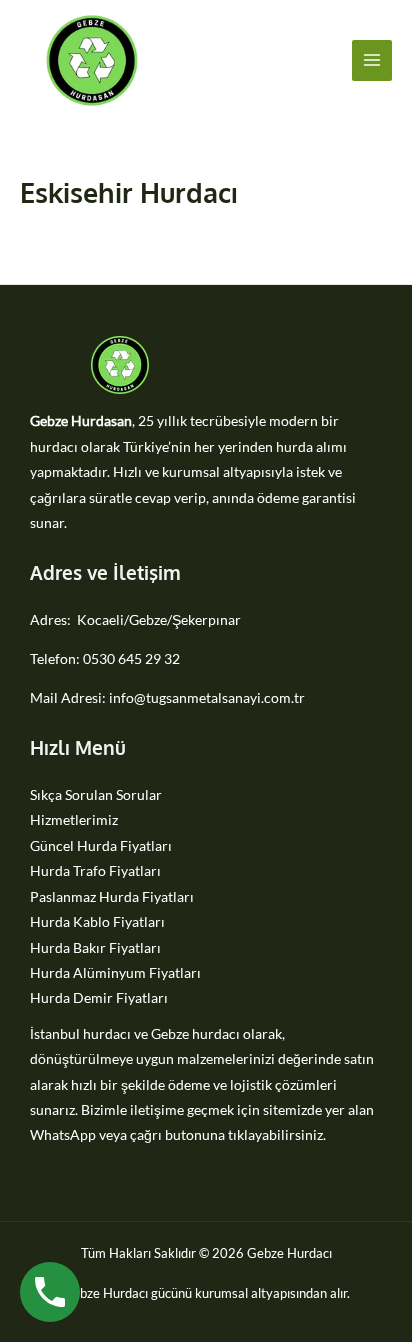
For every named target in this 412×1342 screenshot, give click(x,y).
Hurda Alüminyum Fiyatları (115, 972)
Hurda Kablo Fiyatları (97, 921)
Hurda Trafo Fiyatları (95, 870)
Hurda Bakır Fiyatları (95, 947)
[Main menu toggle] (372, 60)
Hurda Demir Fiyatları (99, 997)
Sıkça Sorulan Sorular (96, 794)
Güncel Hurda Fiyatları (101, 845)
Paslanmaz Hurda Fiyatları (112, 896)
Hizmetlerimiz (74, 819)
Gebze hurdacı (195, 1033)
